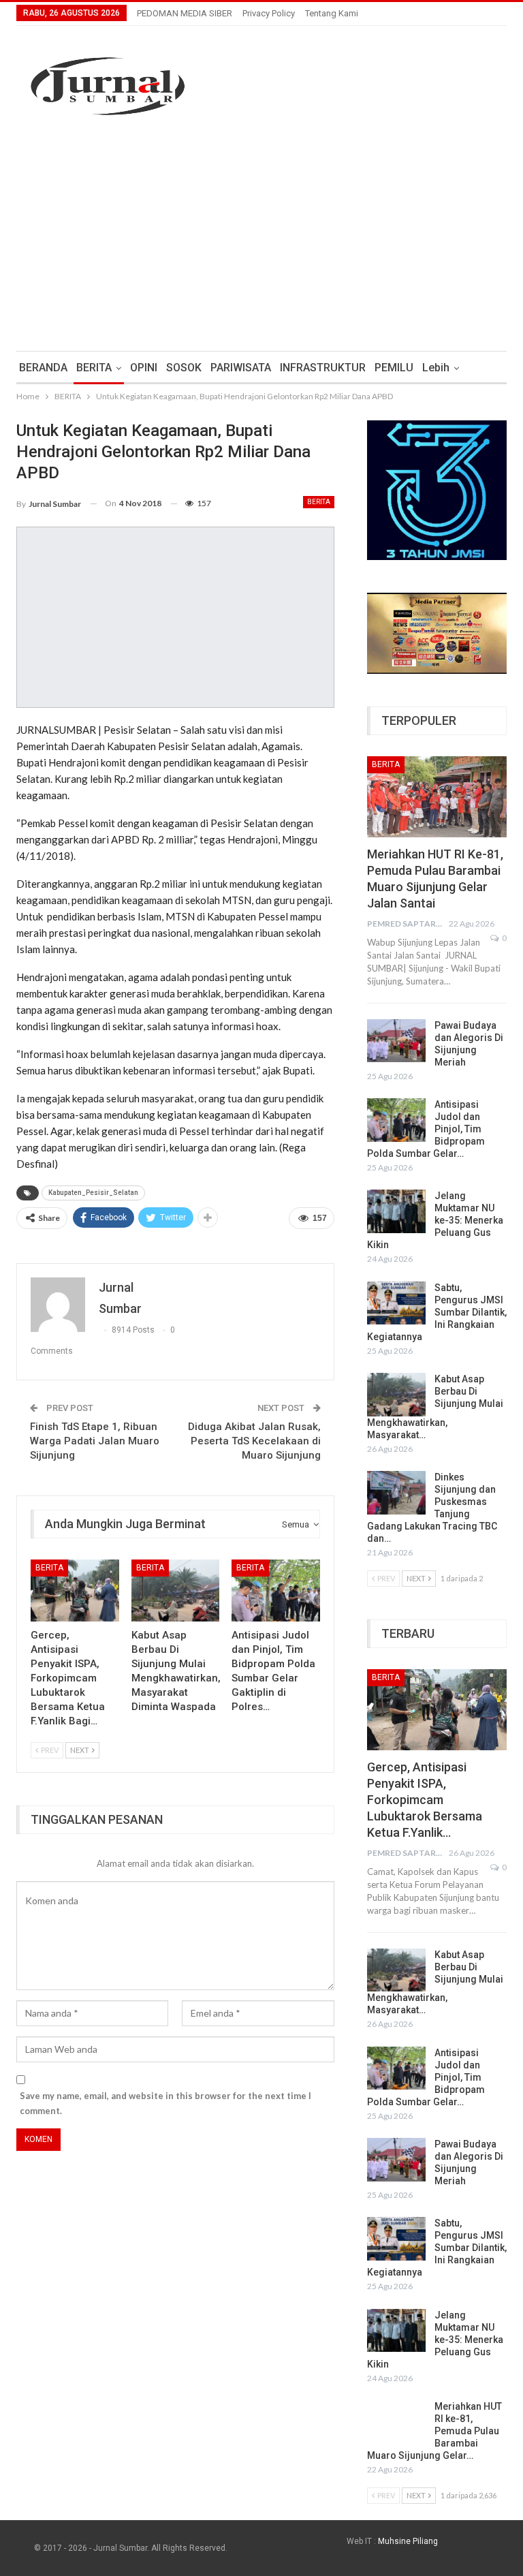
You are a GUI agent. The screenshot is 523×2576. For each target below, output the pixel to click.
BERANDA (43, 368)
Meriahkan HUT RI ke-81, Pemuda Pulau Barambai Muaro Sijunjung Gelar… (434, 2431)
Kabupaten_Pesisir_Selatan (93, 1193)
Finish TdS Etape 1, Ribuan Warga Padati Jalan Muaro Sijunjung (95, 1441)
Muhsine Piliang (408, 2541)
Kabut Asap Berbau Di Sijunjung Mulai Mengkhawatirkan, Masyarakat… (435, 1407)
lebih (436, 368)
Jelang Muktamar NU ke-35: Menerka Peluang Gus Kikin (435, 1220)
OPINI (144, 368)
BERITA (94, 368)
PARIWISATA (241, 368)
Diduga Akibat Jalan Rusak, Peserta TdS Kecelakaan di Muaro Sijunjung (254, 1441)
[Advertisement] (261, 235)
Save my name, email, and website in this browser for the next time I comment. (165, 2103)
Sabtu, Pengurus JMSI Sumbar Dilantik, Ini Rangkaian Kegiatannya (437, 1312)
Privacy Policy (269, 13)
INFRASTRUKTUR (323, 368)
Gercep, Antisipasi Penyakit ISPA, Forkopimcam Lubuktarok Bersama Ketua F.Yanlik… (425, 1800)
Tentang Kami (332, 13)
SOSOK (184, 368)
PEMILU (394, 368)
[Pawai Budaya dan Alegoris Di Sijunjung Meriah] (396, 1041)
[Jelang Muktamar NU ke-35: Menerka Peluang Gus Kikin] (396, 1211)
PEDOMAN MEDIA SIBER (185, 13)
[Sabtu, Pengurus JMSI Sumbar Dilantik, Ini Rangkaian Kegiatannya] (396, 1303)
